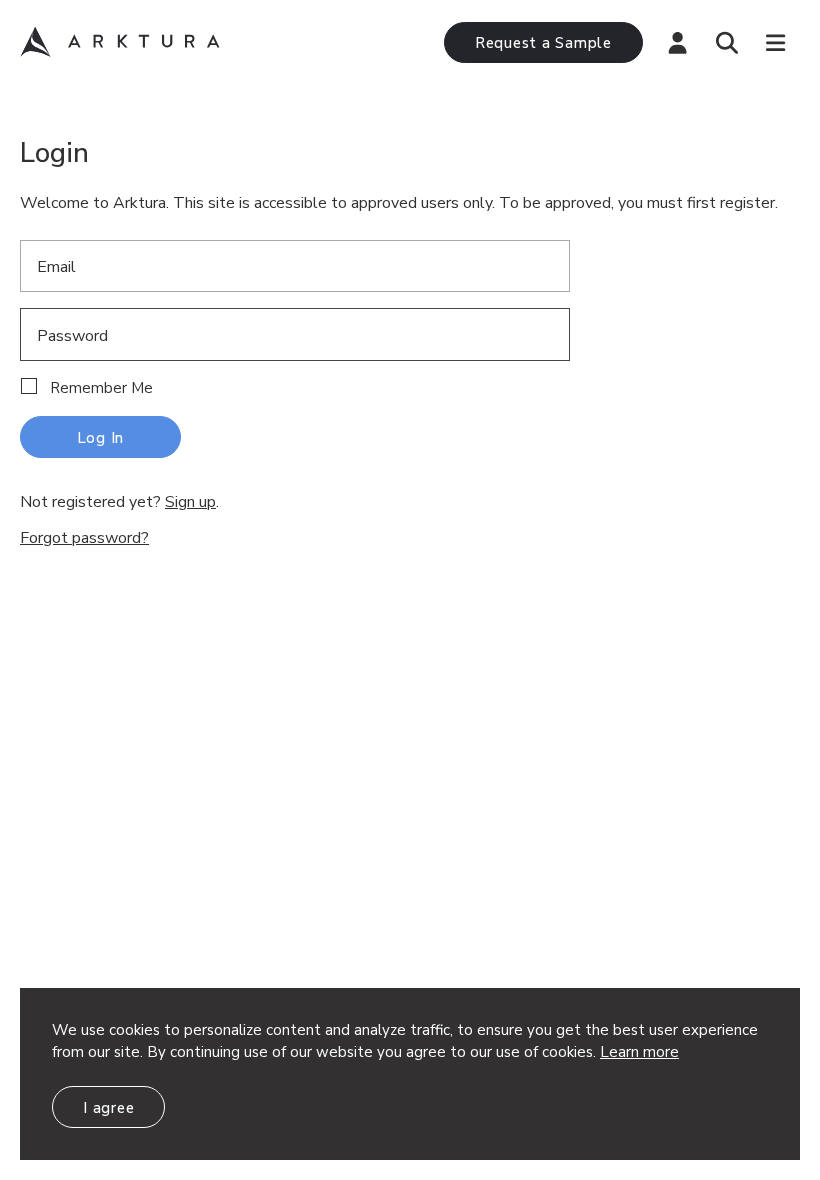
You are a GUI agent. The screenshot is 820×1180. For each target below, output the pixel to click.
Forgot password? (84, 538)
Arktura (120, 42)
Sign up (190, 502)
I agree (108, 1108)
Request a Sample (543, 43)
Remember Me (101, 388)
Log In (101, 438)
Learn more (639, 1052)
